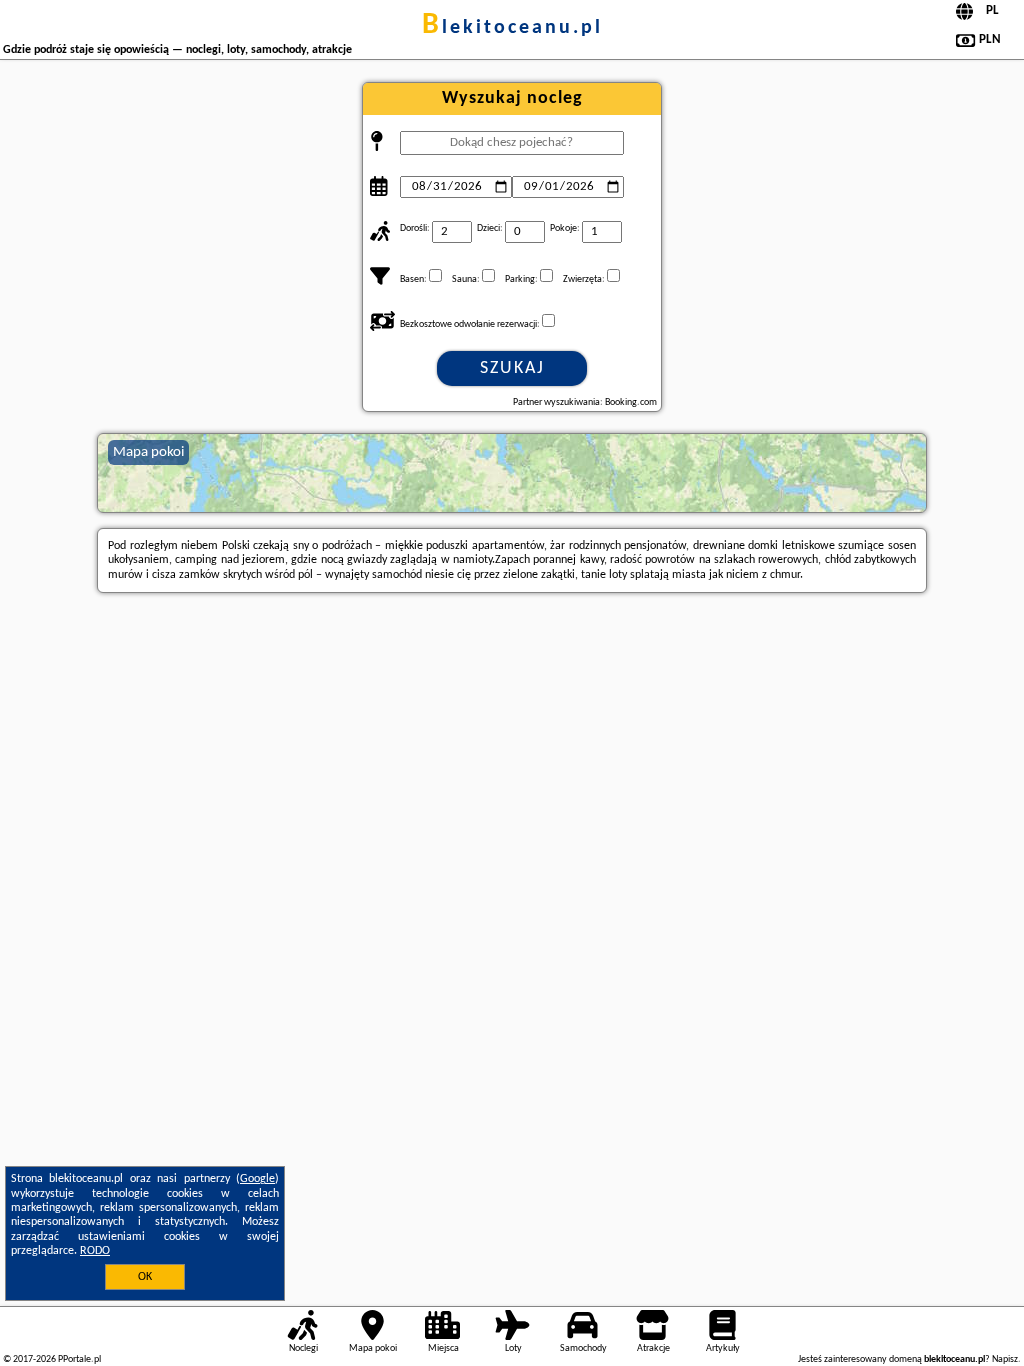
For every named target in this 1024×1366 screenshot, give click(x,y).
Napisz (1005, 1359)
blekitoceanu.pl (512, 28)
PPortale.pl (79, 1359)
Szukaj (512, 368)
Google (257, 1179)
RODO (95, 1251)
